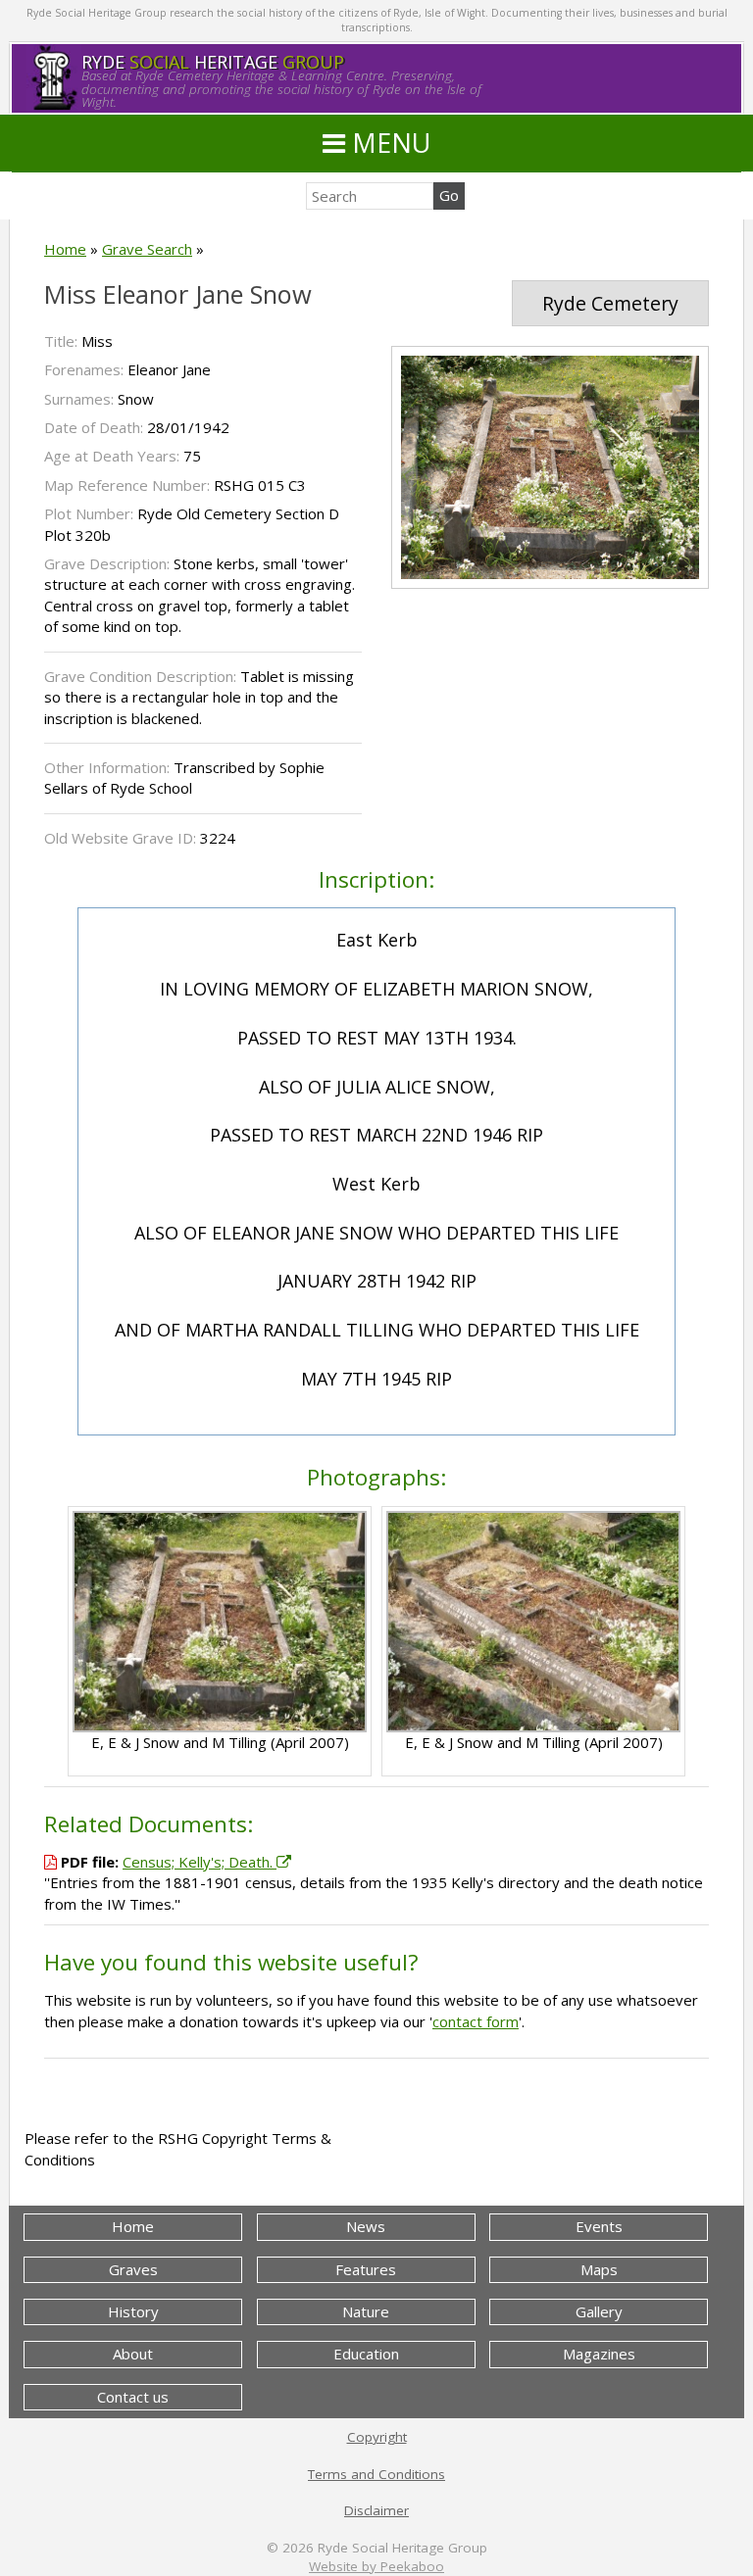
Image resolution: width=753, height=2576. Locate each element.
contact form (476, 2021)
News (366, 2226)
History (133, 2311)
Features (366, 2269)
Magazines (599, 2354)
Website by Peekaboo (376, 2566)
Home (65, 249)
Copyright (377, 2437)
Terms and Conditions (376, 2474)
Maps (599, 2269)
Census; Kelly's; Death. (200, 1862)
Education (366, 2354)
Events (599, 2226)
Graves (133, 2269)
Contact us (133, 2397)
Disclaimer (376, 2510)
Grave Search (147, 249)
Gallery (599, 2311)
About (133, 2354)
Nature (366, 2311)
